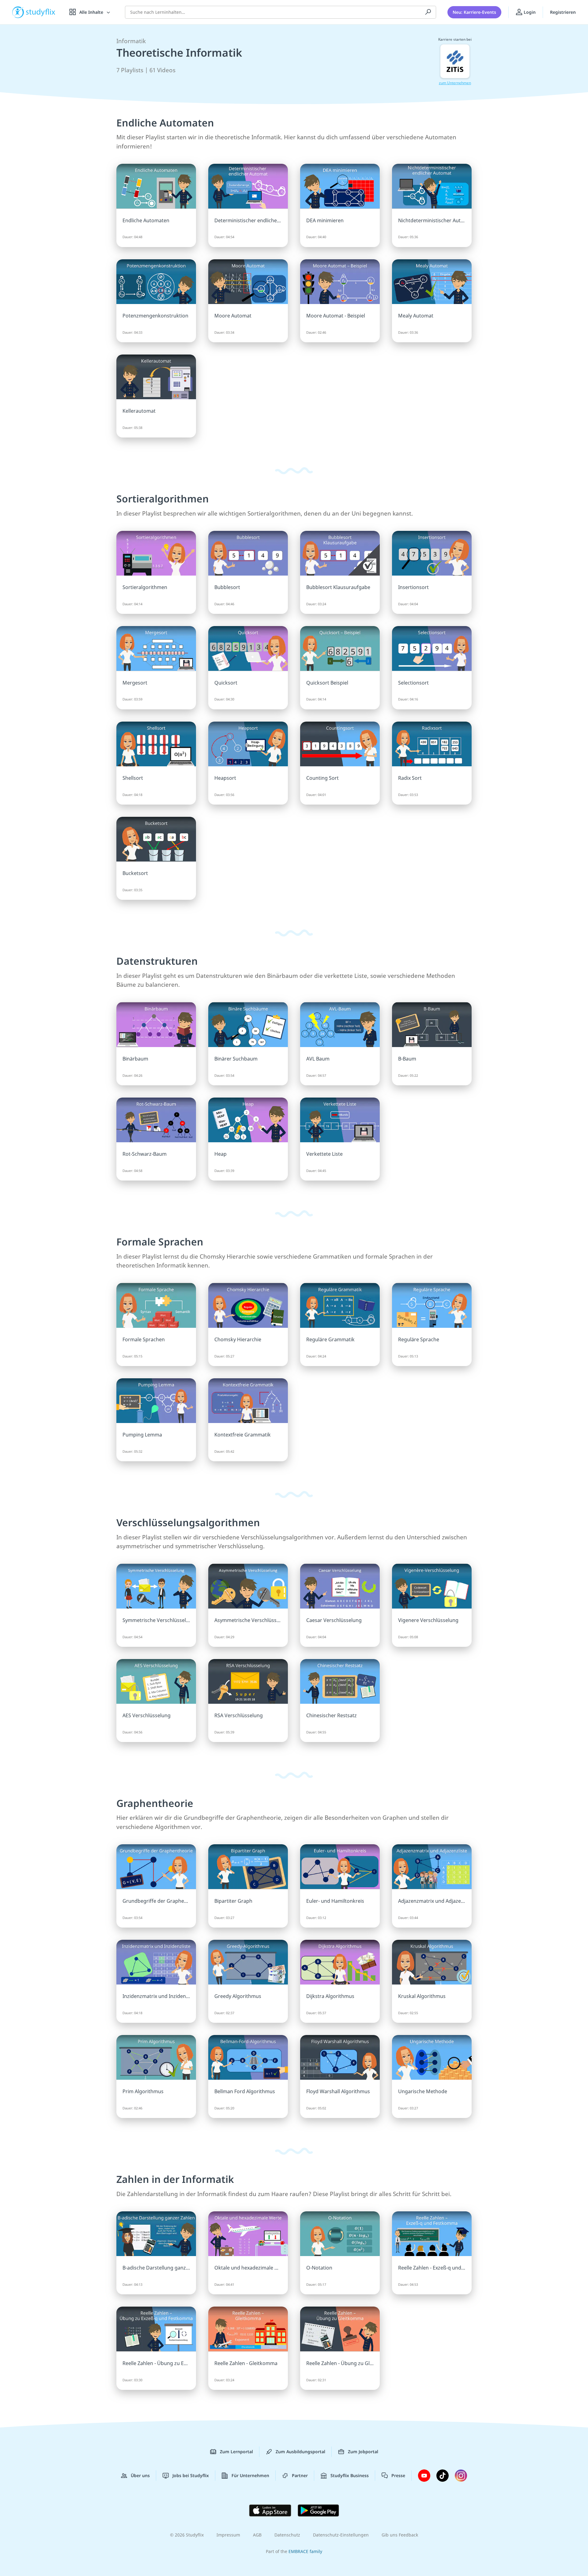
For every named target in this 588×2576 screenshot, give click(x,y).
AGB (257, 2535)
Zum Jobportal (363, 2452)
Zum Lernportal (236, 2452)
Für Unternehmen (250, 2475)
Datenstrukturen (157, 961)
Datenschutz (287, 2535)
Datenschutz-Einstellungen (341, 2535)
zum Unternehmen (455, 83)
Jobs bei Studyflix (191, 2475)
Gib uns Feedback (400, 2535)
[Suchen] (428, 12)
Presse (398, 2475)
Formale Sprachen (160, 1242)
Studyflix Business (350, 2475)
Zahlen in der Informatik (175, 2179)
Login (529, 12)
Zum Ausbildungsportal (300, 2452)
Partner (300, 2475)
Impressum (228, 2535)
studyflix (41, 12)
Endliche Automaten (165, 123)
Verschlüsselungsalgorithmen (188, 1522)
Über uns (140, 2475)
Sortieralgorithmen (163, 499)
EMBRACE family (305, 2551)
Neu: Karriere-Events (474, 12)
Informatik (131, 41)
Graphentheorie (155, 1803)
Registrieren (563, 12)
